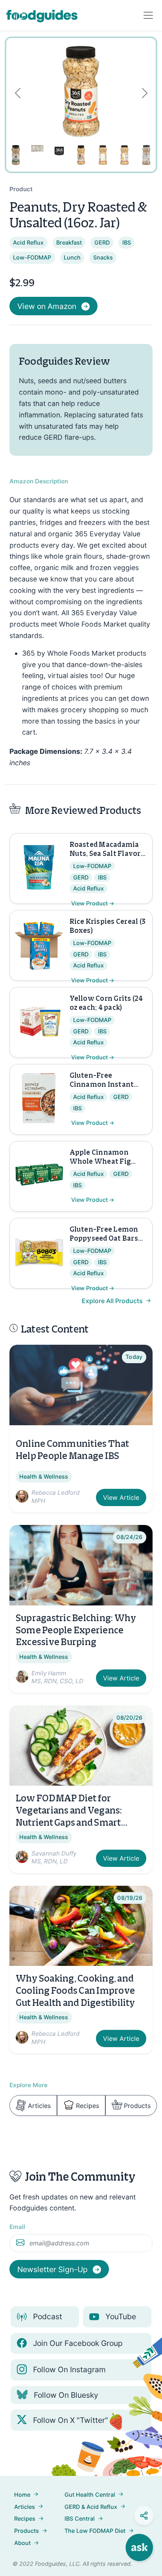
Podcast (48, 2316)
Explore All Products (113, 1301)
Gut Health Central (90, 2495)
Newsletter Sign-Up (53, 2269)
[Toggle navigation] (148, 15)
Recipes (87, 2106)
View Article (121, 1497)
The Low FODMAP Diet (95, 2531)
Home (22, 2495)
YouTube (121, 2316)
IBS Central (80, 2518)
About (22, 2543)
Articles (39, 2106)
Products (137, 2106)
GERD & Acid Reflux (91, 2507)
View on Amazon (47, 306)
